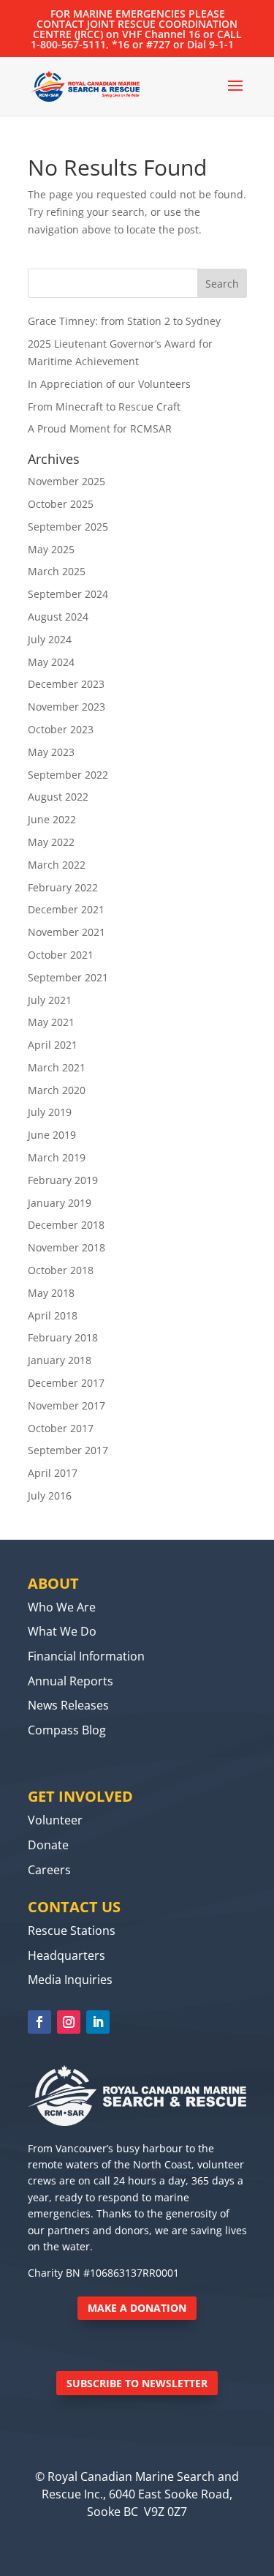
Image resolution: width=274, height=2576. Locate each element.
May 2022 (51, 842)
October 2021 (61, 955)
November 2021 (66, 932)
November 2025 (66, 481)
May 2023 (51, 752)
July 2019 (50, 1112)
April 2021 (53, 1045)
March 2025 (57, 571)
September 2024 (68, 594)
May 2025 (51, 549)
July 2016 (50, 1495)
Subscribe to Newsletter (137, 2383)
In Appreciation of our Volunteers (109, 384)
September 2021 (68, 977)
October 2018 (61, 1270)
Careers (49, 1870)
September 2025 (68, 527)
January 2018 (60, 1360)
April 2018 (53, 1315)
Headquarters (66, 1955)
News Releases (68, 1705)
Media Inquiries (70, 1980)
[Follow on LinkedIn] (98, 2022)
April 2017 (53, 1473)
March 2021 (57, 1067)
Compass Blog (67, 1730)
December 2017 (66, 1383)
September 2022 (68, 775)
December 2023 (66, 684)
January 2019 (60, 1203)
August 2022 (58, 797)
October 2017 (61, 1428)
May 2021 (51, 1022)
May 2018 (51, 1293)
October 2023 (61, 729)
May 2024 (51, 662)
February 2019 (63, 1180)
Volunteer (55, 1820)
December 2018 (66, 1225)
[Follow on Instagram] (69, 2022)
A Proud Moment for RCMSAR (100, 428)
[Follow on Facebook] (39, 2022)
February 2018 (63, 1337)
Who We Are (62, 1607)
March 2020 (57, 1090)
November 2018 (66, 1247)
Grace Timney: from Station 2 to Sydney (124, 321)
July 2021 (50, 1000)
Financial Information (86, 1656)
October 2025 (61, 504)
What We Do (62, 1631)
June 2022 (52, 819)
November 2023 (66, 707)
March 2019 (57, 1157)
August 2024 (58, 617)
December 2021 (66, 909)
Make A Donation (137, 2308)
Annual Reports (71, 1681)
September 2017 (68, 1450)
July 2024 (50, 639)
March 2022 (57, 865)
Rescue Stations (72, 1931)
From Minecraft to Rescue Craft (104, 407)
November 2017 (66, 1405)
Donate (48, 1845)
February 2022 (63, 887)
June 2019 (52, 1135)
